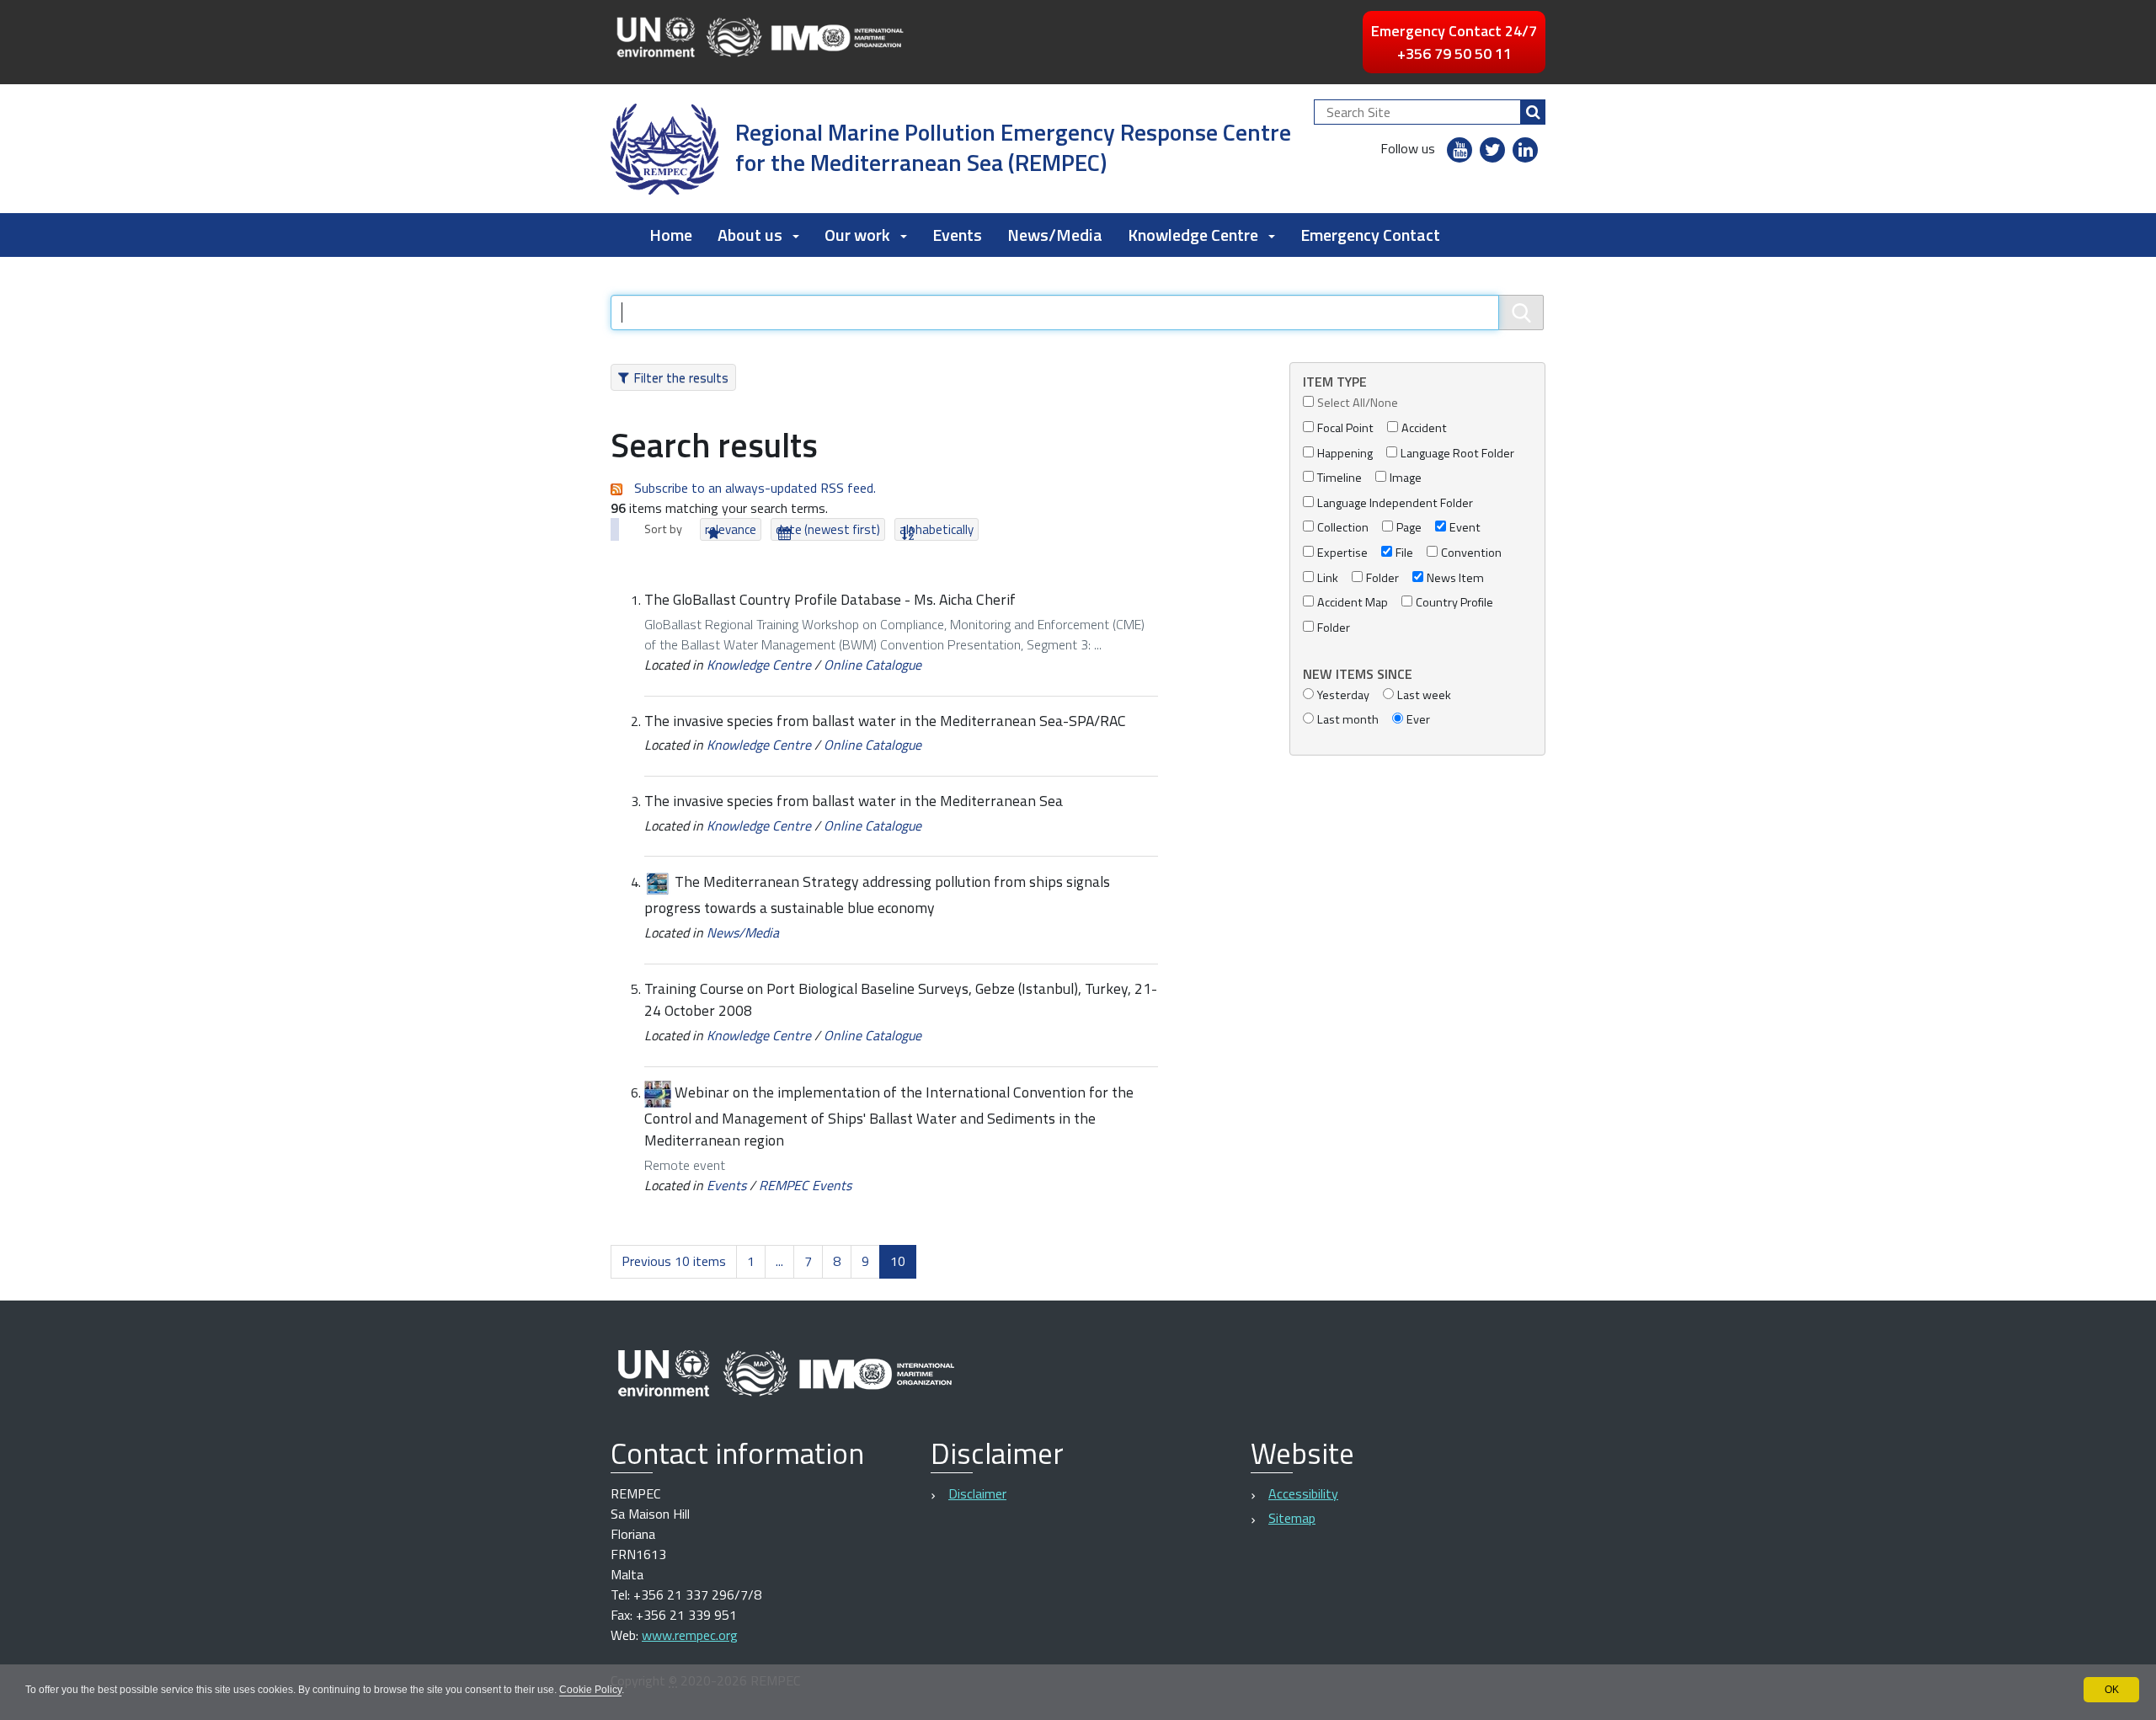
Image (1406, 478)
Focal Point (1345, 428)
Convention (1471, 553)
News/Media (1055, 235)
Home (671, 235)
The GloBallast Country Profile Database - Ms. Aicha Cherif (830, 599)
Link (1328, 578)
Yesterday (1343, 695)
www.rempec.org (690, 1635)
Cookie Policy (590, 1690)
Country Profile (1454, 603)
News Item (1455, 578)
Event (1465, 528)
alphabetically (937, 529)
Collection (1343, 528)
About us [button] (750, 235)
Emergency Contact (1370, 235)
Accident (1424, 428)
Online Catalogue (873, 665)
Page (1409, 528)
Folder (1382, 578)
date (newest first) (828, 529)
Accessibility (1303, 1493)
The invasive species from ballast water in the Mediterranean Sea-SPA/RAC (885, 721)
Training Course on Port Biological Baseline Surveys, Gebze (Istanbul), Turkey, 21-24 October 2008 (901, 999)
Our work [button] (857, 235)
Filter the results (681, 377)
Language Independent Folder (1395, 503)
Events (957, 235)
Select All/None (1358, 403)
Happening (1345, 454)
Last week (1424, 695)
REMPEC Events (805, 1185)
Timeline (1339, 478)
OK (2112, 1690)
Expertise (1342, 553)
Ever (1418, 720)
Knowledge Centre (759, 665)
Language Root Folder (1457, 454)
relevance (731, 529)
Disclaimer (977, 1493)
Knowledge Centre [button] (1193, 235)
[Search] (1533, 112)
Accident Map (1353, 603)
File (1404, 553)
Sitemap (1292, 1518)
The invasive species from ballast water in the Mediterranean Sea (854, 801)
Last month (1348, 720)
